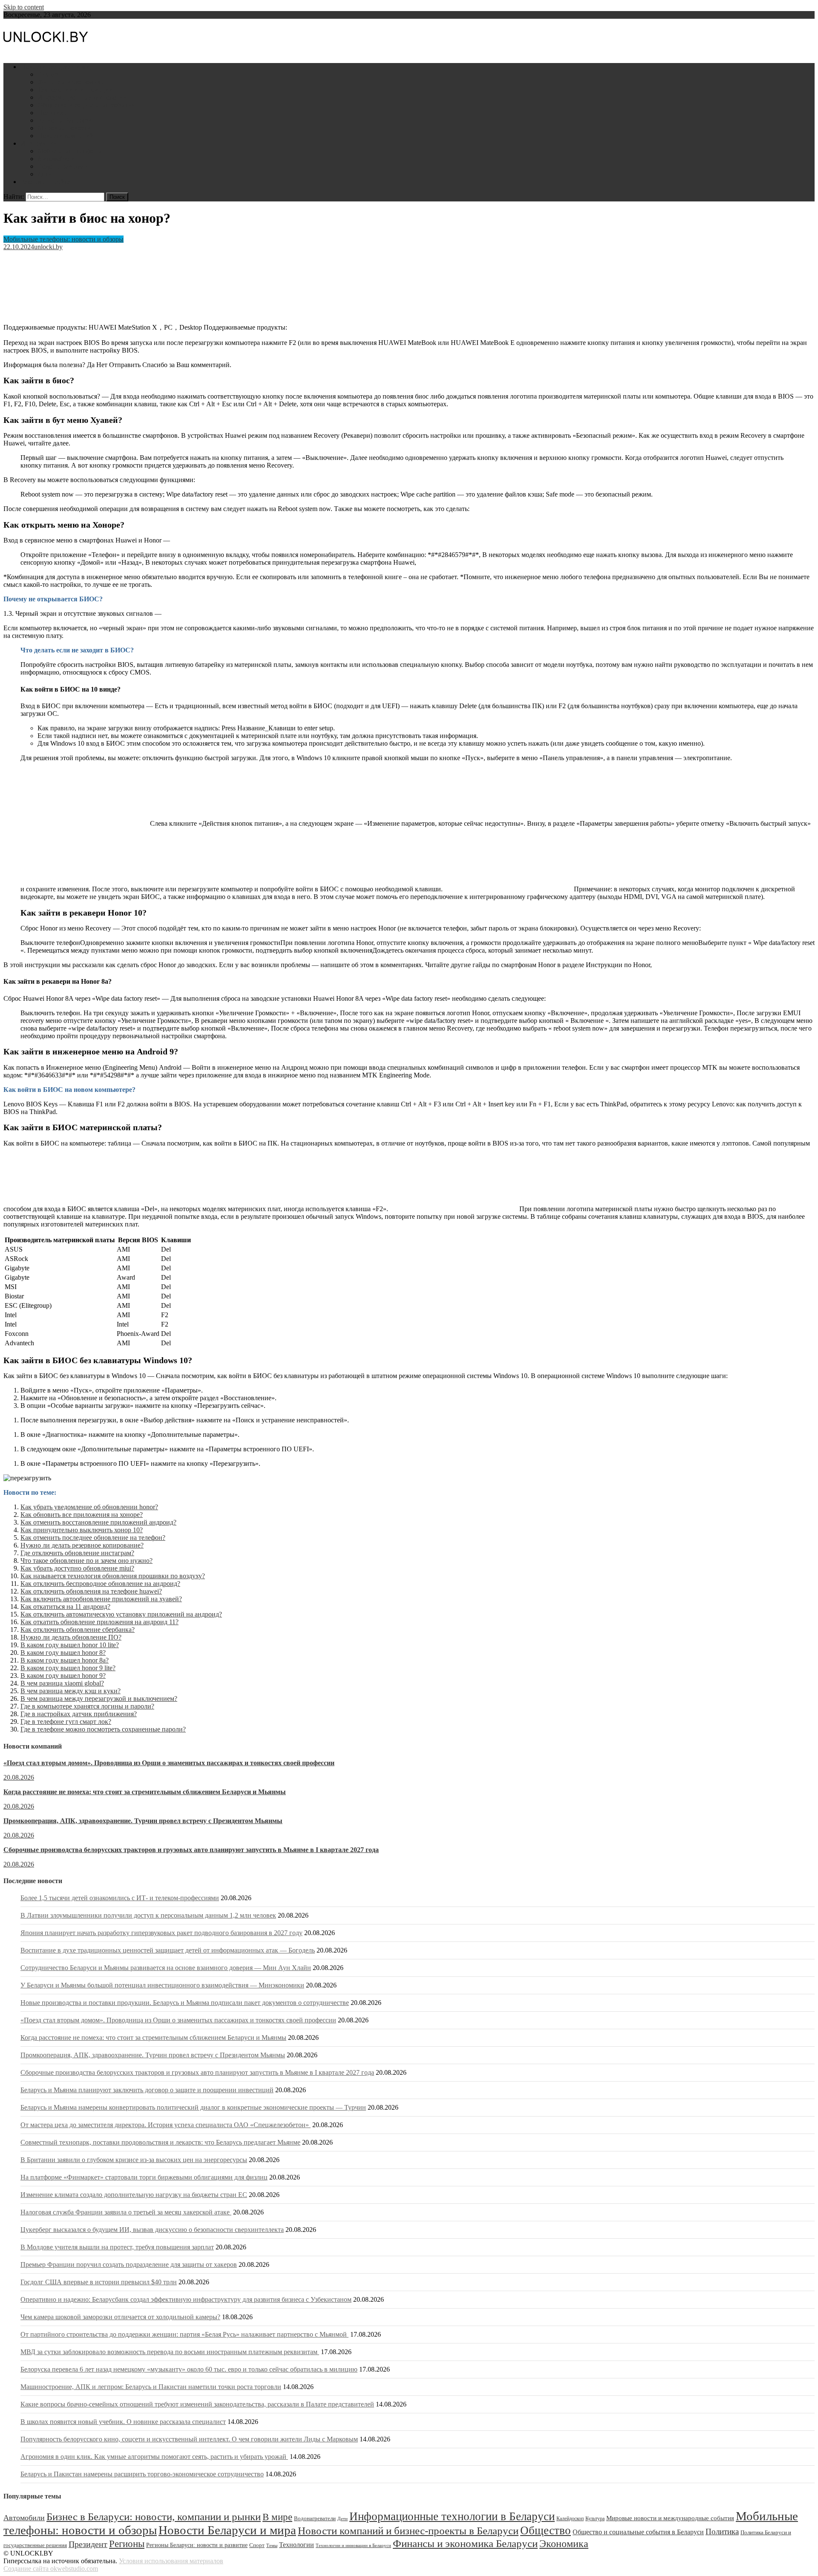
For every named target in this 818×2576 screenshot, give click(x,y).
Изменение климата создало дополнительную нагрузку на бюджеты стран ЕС (134, 2195)
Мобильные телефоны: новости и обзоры (63, 239)
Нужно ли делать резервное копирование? (82, 1545)
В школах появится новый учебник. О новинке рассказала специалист (123, 2422)
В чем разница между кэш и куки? (71, 1691)
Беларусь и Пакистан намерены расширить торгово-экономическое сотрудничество (142, 2474)
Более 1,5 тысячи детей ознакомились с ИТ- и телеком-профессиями (120, 1898)
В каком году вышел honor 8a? (65, 1660)
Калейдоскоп (570, 2519)
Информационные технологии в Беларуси (452, 2516)
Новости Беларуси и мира (58, 67)
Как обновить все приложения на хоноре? (82, 1515)
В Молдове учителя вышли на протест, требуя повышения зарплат (117, 2247)
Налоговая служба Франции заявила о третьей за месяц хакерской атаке (126, 2212)
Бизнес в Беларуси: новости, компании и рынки (154, 2517)
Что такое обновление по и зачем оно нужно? (86, 1561)
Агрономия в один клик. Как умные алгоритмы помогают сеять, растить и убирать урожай (154, 2457)
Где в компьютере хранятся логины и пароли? (87, 1706)
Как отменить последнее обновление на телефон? (93, 1538)
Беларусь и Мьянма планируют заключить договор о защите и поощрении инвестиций (147, 2090)
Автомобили (56, 159)
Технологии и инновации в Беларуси (353, 2546)
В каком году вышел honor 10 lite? (70, 1645)
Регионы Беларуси (65, 120)
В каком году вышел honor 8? (63, 1653)
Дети (45, 174)
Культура (595, 2519)
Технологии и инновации (75, 90)
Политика (52, 113)
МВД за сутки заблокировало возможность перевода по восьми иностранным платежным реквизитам (170, 2352)
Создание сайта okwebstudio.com (51, 2569)
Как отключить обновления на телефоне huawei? (91, 1591)
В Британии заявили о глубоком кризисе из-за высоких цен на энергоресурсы (134, 2160)
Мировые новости (64, 128)
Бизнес (48, 74)
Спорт (257, 2545)
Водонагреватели (63, 166)
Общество (546, 2530)
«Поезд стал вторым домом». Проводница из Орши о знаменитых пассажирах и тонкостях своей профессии (169, 1763)
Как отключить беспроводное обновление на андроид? (100, 1584)
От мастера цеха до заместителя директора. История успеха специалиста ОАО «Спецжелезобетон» (166, 2125)
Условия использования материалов (171, 2561)
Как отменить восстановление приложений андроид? (98, 1522)
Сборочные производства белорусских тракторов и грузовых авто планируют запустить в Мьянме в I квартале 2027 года (191, 1850)
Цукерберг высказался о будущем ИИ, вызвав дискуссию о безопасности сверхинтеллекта (152, 2230)
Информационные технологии (82, 97)
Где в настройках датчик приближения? (79, 1714)
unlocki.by (48, 247)
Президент (88, 2544)
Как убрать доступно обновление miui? (77, 1568)
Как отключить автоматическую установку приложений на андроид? (121, 1614)
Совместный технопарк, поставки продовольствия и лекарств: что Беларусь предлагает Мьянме (160, 2142)
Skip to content (24, 7)
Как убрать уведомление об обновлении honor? (89, 1507)
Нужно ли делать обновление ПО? (71, 1637)
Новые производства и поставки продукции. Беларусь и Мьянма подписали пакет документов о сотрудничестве (185, 2003)
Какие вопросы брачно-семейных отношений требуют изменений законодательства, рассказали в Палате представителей (197, 2404)
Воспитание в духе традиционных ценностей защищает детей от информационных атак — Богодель (168, 1950)
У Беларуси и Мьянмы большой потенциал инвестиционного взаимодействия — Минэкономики (162, 1985)
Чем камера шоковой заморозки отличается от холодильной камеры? (120, 2317)
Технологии (297, 2545)
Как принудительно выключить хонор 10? (82, 1530)
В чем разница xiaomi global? (62, 1683)
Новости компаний (65, 136)
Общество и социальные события (86, 105)
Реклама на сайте (45, 182)
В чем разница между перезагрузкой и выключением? (99, 1699)
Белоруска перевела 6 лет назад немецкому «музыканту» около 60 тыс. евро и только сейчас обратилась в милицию (189, 2369)
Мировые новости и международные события (670, 2518)
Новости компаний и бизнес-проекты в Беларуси (408, 2530)
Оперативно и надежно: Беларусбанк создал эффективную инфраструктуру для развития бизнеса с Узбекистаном (186, 2299)
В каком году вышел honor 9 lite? (68, 1668)
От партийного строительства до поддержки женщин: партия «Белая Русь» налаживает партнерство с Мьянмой (184, 2334)
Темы (272, 2546)
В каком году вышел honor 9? (63, 1676)
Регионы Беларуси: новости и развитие (197, 2545)
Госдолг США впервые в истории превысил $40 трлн (99, 2282)
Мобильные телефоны (70, 151)
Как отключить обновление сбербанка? (78, 1630)
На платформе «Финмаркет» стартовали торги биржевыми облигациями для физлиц (144, 2177)
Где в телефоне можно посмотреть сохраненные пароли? (103, 1729)
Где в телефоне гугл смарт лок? (66, 1722)
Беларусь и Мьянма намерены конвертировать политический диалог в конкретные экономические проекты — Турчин (193, 2107)
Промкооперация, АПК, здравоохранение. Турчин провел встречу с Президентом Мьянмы (143, 1821)
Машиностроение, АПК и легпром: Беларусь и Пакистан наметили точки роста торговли (151, 2387)
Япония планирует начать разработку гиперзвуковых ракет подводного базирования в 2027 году (161, 1933)
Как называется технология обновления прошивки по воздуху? (113, 1576)
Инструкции (39, 143)
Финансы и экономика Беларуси (465, 2543)
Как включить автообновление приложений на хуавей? (101, 1599)
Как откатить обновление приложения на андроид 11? (99, 1622)
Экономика (564, 2543)
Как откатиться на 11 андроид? (65, 1607)
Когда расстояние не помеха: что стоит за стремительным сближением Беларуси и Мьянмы (145, 1792)
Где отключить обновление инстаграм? (77, 1553)
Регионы (127, 2544)
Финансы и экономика (71, 82)
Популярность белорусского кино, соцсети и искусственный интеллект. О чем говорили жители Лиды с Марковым (189, 2439)
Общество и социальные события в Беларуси (638, 2532)
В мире (277, 2517)
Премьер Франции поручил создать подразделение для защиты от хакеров (129, 2264)
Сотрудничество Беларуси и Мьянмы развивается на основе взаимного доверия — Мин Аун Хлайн (166, 1968)
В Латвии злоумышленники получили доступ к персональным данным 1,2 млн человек (148, 1915)
